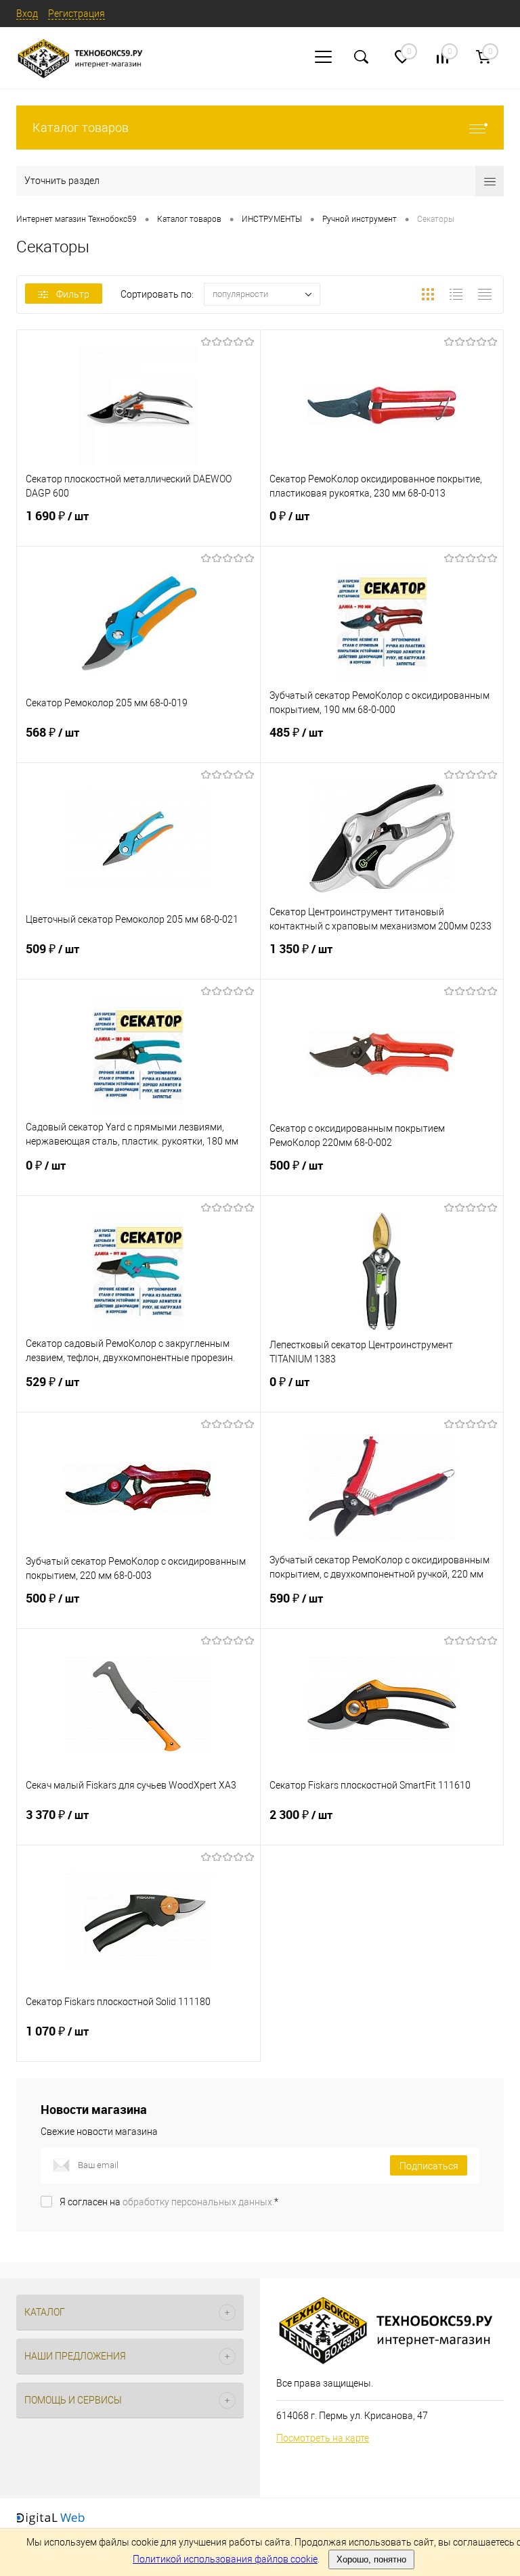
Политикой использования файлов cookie (225, 2559)
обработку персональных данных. (198, 2202)
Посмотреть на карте (323, 2438)
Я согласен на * (169, 2202)
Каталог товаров (81, 128)
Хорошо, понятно (371, 2559)
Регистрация (77, 14)
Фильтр (73, 294)
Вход (27, 14)
